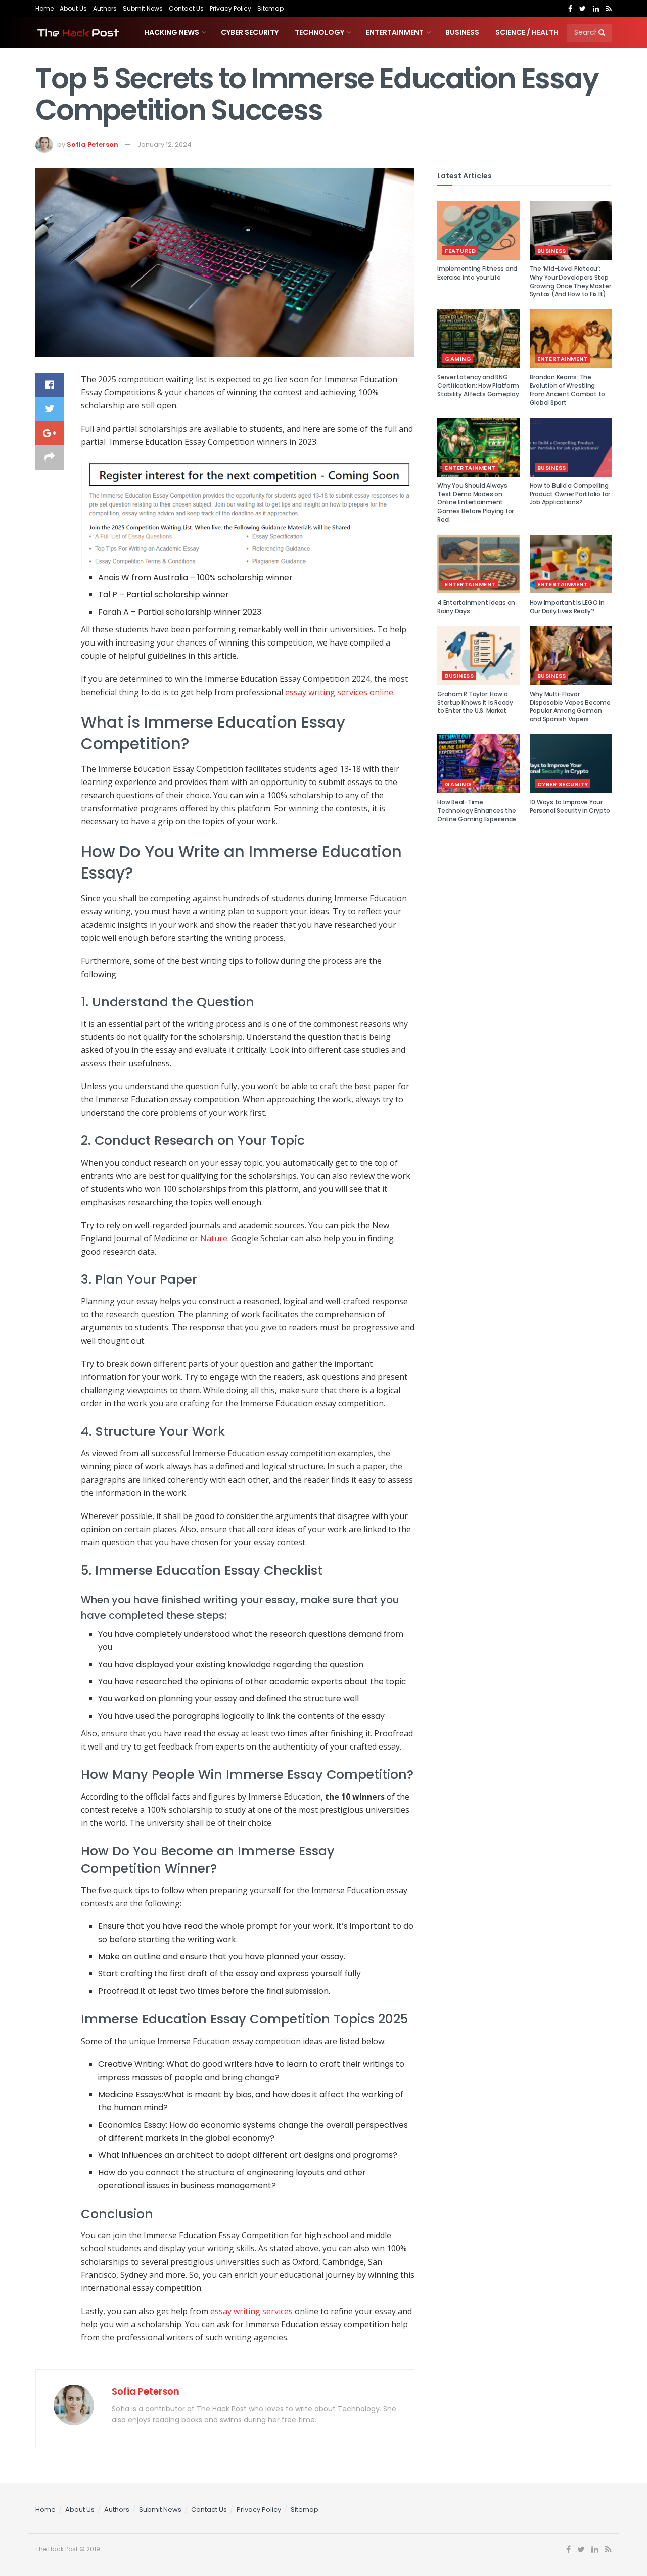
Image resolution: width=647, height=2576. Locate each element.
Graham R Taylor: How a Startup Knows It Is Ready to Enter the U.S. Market (475, 702)
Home (44, 8)
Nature (214, 1238)
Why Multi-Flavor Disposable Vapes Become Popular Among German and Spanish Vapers (570, 706)
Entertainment (395, 32)
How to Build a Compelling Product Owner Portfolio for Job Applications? (570, 494)
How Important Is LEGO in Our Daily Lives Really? (567, 607)
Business (462, 32)
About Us (73, 8)
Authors (105, 8)
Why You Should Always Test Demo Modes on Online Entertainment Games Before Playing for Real (475, 502)
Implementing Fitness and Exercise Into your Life (477, 273)
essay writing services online (339, 692)
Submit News (143, 8)
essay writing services (251, 2311)
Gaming (458, 359)
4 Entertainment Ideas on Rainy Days (476, 607)
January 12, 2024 (165, 144)
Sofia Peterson (93, 144)
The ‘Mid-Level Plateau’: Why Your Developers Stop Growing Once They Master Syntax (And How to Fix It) (570, 281)
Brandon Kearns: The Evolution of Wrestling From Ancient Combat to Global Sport (568, 389)
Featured (460, 251)
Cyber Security (250, 32)
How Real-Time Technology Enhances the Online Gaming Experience (477, 811)
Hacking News (172, 32)
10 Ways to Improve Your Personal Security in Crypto (570, 806)
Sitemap (270, 8)
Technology (319, 32)
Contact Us (186, 8)
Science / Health (527, 32)
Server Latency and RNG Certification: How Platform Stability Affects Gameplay (478, 385)
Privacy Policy (230, 8)
